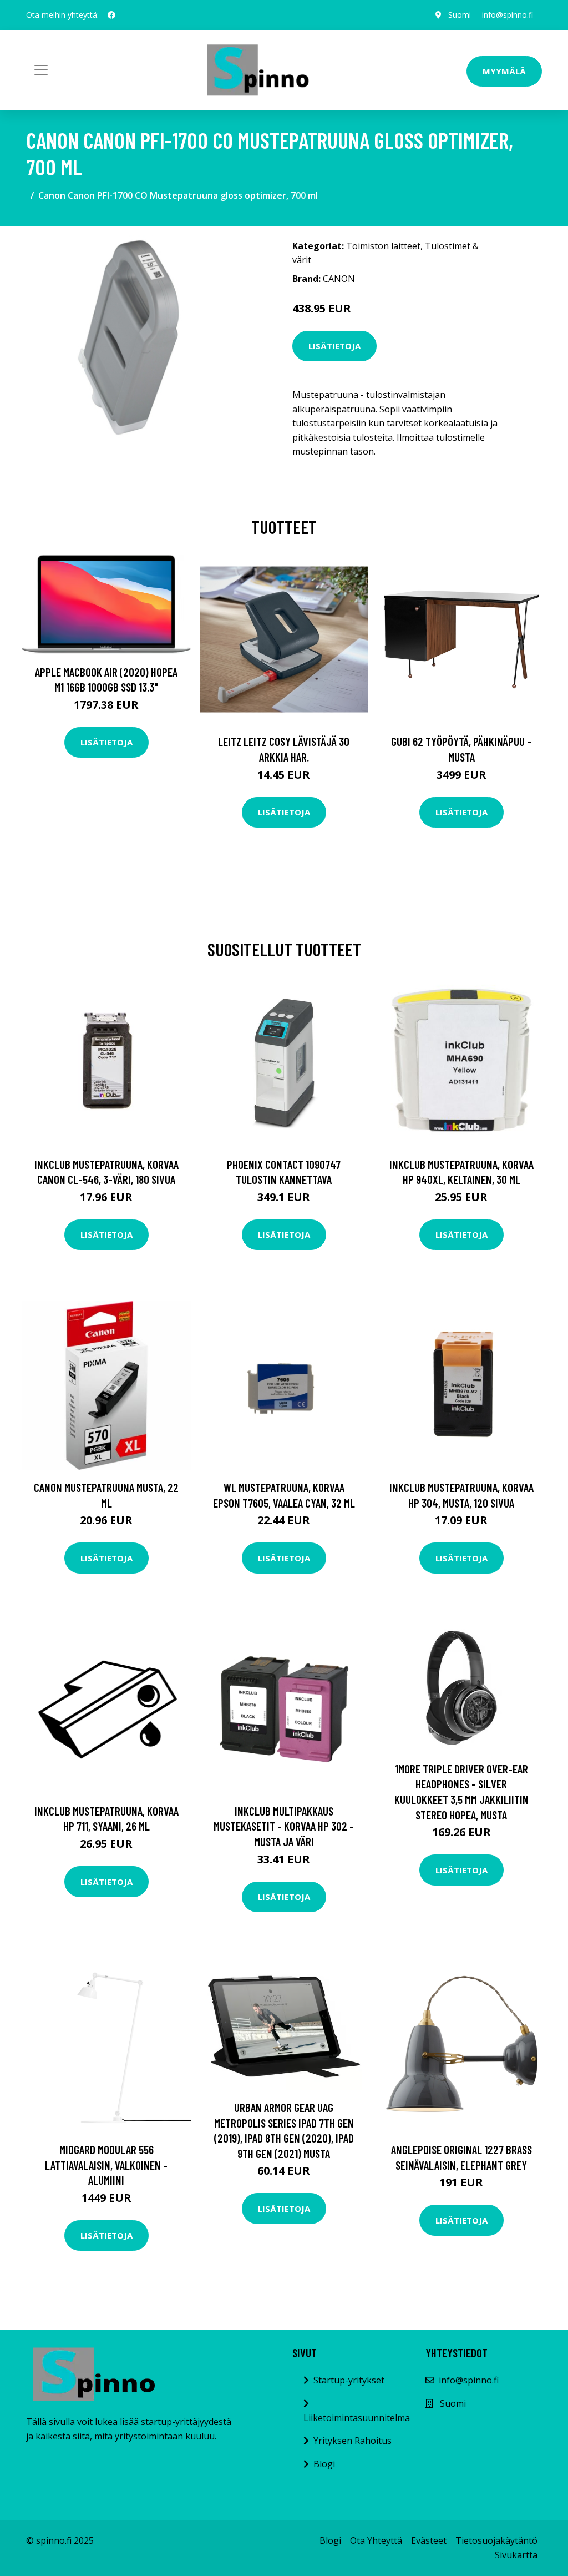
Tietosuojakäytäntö (496, 2540)
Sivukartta (516, 2555)
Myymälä (504, 71)
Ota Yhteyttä (376, 2540)
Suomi (460, 15)
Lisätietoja (334, 346)
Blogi (324, 2464)
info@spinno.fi (508, 15)
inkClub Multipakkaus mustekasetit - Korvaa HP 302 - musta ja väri (284, 1826)
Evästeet (429, 2540)
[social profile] (111, 15)
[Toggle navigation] (41, 70)
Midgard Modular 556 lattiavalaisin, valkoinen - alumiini (106, 2165)
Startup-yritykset (349, 2380)
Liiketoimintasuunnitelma (357, 2418)
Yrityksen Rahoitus (353, 2441)
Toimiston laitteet (383, 246)
